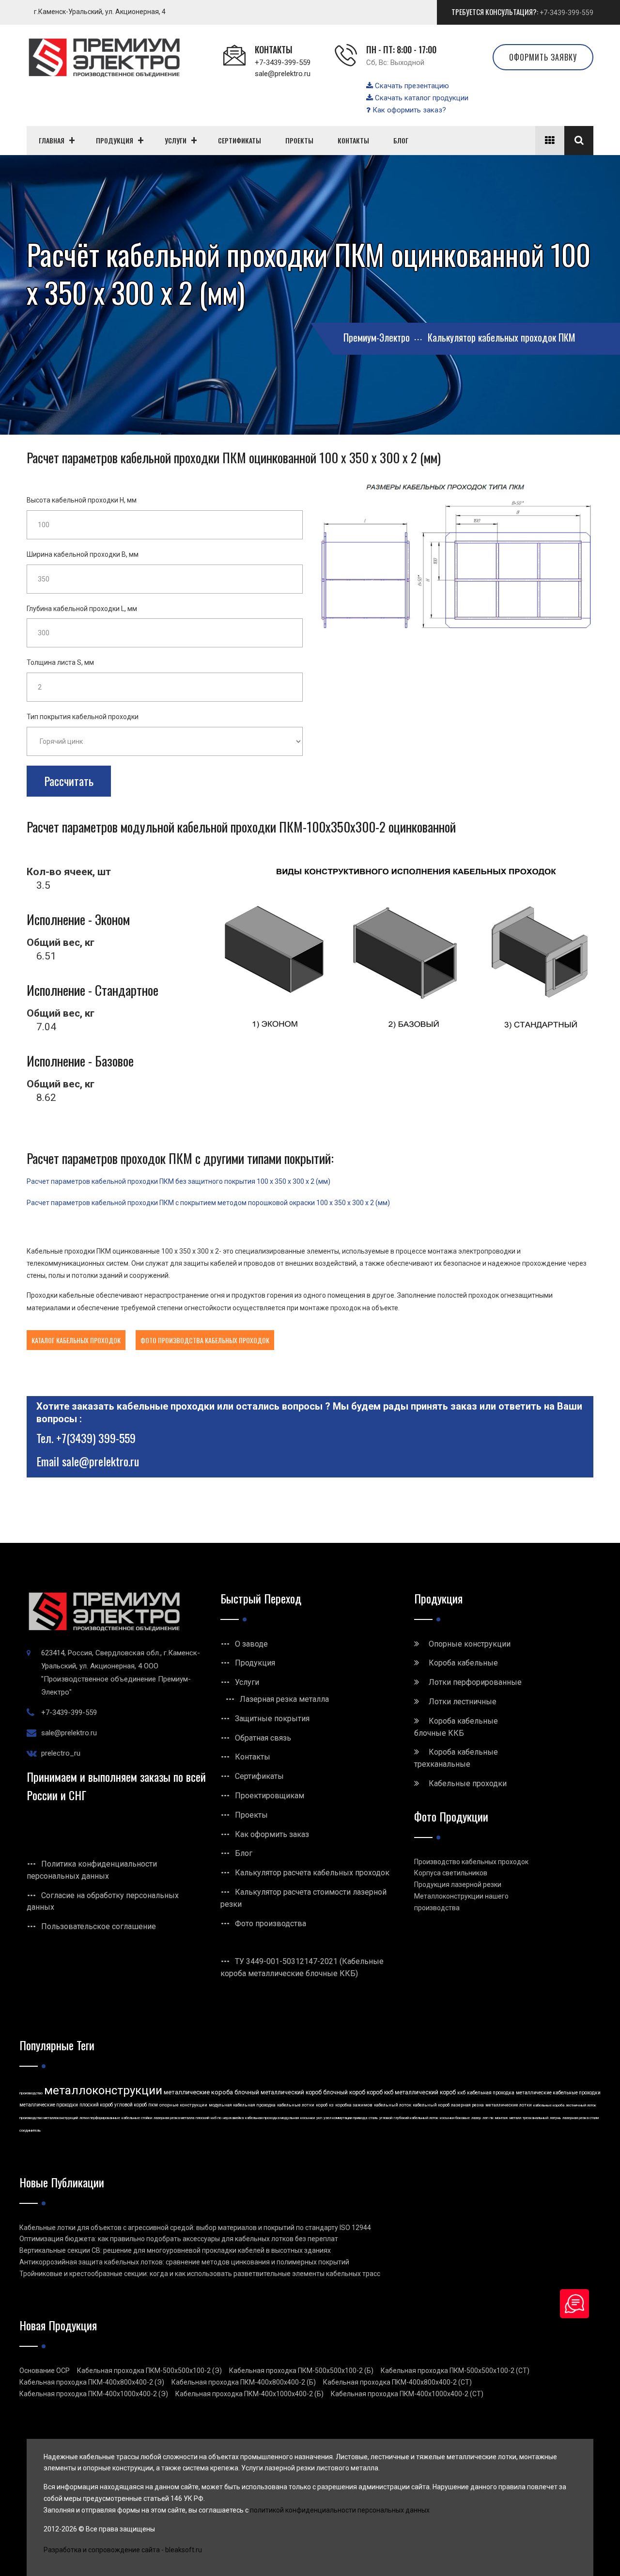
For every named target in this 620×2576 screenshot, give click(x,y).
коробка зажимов (354, 2105)
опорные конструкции (183, 2105)
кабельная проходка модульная (272, 2118)
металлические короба (198, 2092)
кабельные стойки (137, 2118)
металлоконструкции (103, 2090)
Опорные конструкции (470, 1644)
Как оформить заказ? (408, 110)
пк (492, 2118)
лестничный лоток (581, 2105)
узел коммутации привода (345, 2118)
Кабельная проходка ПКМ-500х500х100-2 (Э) (149, 2371)
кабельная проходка (491, 2093)
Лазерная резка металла (284, 1699)
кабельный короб (431, 2105)
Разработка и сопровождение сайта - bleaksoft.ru (123, 2550)
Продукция (255, 1663)
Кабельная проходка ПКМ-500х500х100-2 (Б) (301, 2371)
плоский (202, 2118)
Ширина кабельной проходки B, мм (83, 554)
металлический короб (425, 2092)
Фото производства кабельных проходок (205, 1340)
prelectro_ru (61, 1753)
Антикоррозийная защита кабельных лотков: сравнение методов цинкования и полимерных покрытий (184, 2262)
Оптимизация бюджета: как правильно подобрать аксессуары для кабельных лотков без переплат (179, 2239)
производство (31, 2093)
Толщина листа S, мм (60, 662)
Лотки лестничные (463, 1702)
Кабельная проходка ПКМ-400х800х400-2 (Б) (244, 2382)
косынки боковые (455, 2118)
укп (319, 2118)
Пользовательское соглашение (99, 1926)
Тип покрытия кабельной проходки (83, 717)
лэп (485, 2118)
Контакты (253, 1757)
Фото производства (271, 1924)
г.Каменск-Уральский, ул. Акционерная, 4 (100, 12)
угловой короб (131, 2105)
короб (322, 2105)
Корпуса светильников (451, 1873)
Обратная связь (263, 1738)
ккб (461, 2093)
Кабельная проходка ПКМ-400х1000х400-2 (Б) (249, 2394)
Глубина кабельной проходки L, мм (82, 609)
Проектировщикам (270, 1796)
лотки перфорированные (100, 2118)
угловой (386, 2118)
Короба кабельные (463, 1663)
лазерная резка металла (174, 2118)
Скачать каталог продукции (421, 98)
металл (515, 2118)
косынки (308, 2118)
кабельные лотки (296, 2105)
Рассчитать (69, 781)
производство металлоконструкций (49, 2118)
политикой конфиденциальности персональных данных (340, 2510)
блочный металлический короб (278, 2092)
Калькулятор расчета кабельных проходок (312, 1873)
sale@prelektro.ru (283, 74)
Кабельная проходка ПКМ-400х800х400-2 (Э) (92, 2382)
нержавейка (233, 2118)
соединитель (30, 2130)
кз (331, 2105)
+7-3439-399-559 (566, 13)
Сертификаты (259, 1776)
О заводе (251, 1644)
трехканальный (535, 2118)
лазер (476, 2118)
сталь (373, 2118)
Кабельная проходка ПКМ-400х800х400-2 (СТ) (397, 2382)
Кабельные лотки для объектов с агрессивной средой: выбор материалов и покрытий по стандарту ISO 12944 (195, 2228)
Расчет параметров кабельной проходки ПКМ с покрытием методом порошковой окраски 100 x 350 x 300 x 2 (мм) (208, 1203)
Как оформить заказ (272, 1834)
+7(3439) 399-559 (96, 1438)
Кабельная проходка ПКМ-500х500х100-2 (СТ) (455, 2371)
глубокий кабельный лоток (416, 2118)
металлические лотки (509, 2105)
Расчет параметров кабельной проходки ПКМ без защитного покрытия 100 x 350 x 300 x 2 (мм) (178, 1181)
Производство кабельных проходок (471, 1862)
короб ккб (380, 2092)
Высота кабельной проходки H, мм (82, 500)
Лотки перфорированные (475, 1682)
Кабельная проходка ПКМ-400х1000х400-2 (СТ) (407, 2394)
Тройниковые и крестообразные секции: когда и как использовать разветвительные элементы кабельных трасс (200, 2274)
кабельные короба (549, 2105)
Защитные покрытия (272, 1719)
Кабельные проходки (468, 1783)
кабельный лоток (393, 2105)
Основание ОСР (45, 2371)
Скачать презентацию (411, 86)
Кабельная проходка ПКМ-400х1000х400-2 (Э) (94, 2394)
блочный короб (344, 2092)
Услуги (247, 1682)
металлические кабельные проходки (558, 2093)
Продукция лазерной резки (458, 1885)
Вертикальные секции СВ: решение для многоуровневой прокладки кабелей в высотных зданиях (175, 2250)
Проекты (251, 1815)
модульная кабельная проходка (242, 2105)
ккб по (216, 2118)
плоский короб (96, 2105)
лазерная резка (467, 2105)
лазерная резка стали (581, 2118)
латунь (555, 2118)
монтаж (502, 2118)
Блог (244, 1853)
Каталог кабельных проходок (76, 1340)
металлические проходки (49, 2105)
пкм (153, 2105)
